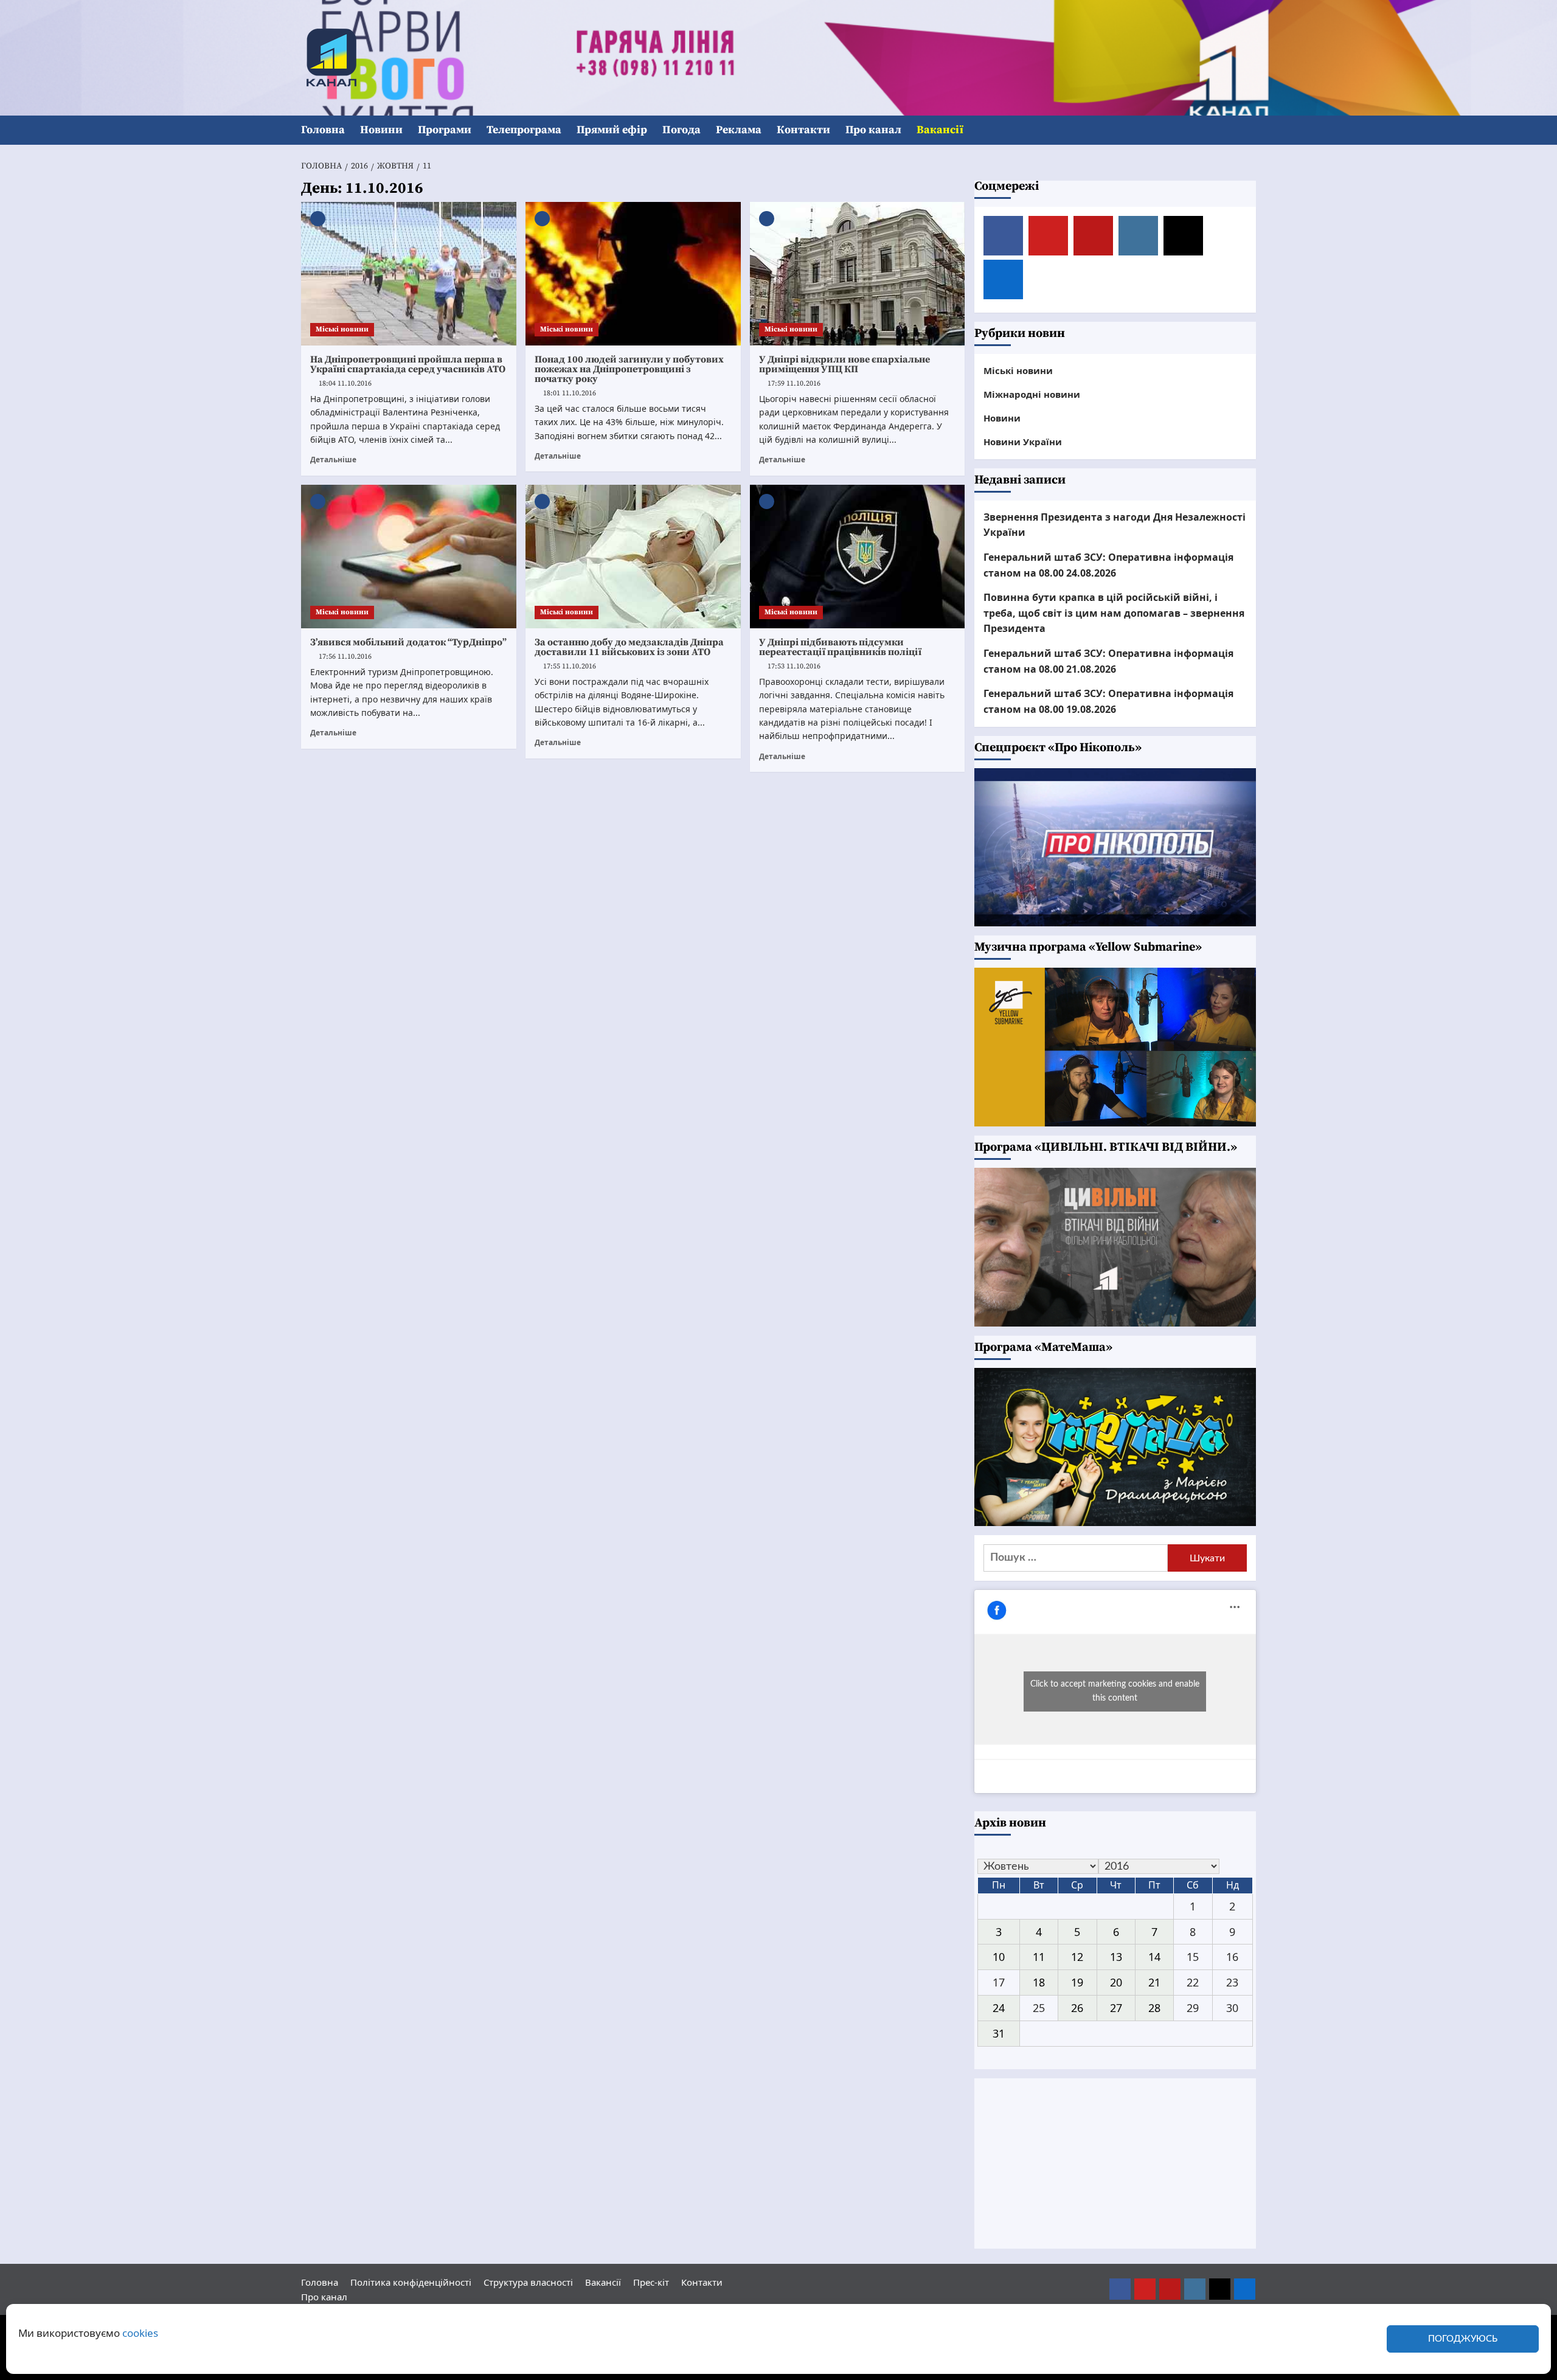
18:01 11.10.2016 (570, 393)
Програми (445, 130)
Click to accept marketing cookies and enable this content (1115, 1691)
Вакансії (940, 130)
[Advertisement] (1115, 2163)
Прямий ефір (612, 130)
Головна (323, 130)
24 (999, 2008)
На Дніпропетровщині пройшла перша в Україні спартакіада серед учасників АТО (408, 364)
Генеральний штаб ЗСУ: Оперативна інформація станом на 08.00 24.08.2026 (1108, 565)
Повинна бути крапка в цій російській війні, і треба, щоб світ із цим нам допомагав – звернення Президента (1114, 613)
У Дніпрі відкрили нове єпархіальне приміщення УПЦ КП (844, 364)
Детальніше (333, 459)
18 (1039, 1982)
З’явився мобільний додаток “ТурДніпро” (408, 642)
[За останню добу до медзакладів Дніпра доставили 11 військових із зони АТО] (633, 557)
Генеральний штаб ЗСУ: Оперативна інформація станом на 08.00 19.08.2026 (1108, 701)
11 (1039, 1957)
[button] (1248, 130)
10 (999, 1957)
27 (1116, 2008)
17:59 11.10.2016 (794, 383)
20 (1116, 1982)
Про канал (873, 130)
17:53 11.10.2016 (794, 666)
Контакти (803, 130)
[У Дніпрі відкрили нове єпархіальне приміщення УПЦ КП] (858, 274)
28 (1154, 2008)
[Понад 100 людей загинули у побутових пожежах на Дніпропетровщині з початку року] (633, 274)
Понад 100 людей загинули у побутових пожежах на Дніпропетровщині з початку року (629, 369)
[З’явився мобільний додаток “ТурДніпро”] (409, 557)
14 (1154, 1957)
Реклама (739, 130)
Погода (681, 130)
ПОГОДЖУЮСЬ (1463, 2339)
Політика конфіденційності (411, 2282)
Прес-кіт (651, 2282)
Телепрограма (524, 130)
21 (1154, 1982)
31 (999, 2033)
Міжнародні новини (1032, 394)
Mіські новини (342, 329)
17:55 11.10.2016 (570, 666)
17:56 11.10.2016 (345, 657)
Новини (381, 130)
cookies (140, 2333)
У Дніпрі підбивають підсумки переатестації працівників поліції (840, 647)
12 (1077, 1957)
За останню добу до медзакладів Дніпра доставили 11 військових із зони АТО (629, 647)
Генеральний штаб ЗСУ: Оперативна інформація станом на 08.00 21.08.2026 (1108, 661)
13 (1116, 1957)
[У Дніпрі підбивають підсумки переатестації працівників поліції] (858, 557)
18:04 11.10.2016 (345, 383)
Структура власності (528, 2282)
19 (1077, 1982)
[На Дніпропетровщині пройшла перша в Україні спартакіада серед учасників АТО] (409, 274)
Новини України (1023, 442)
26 (1077, 2008)
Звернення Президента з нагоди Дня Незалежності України (1115, 525)
